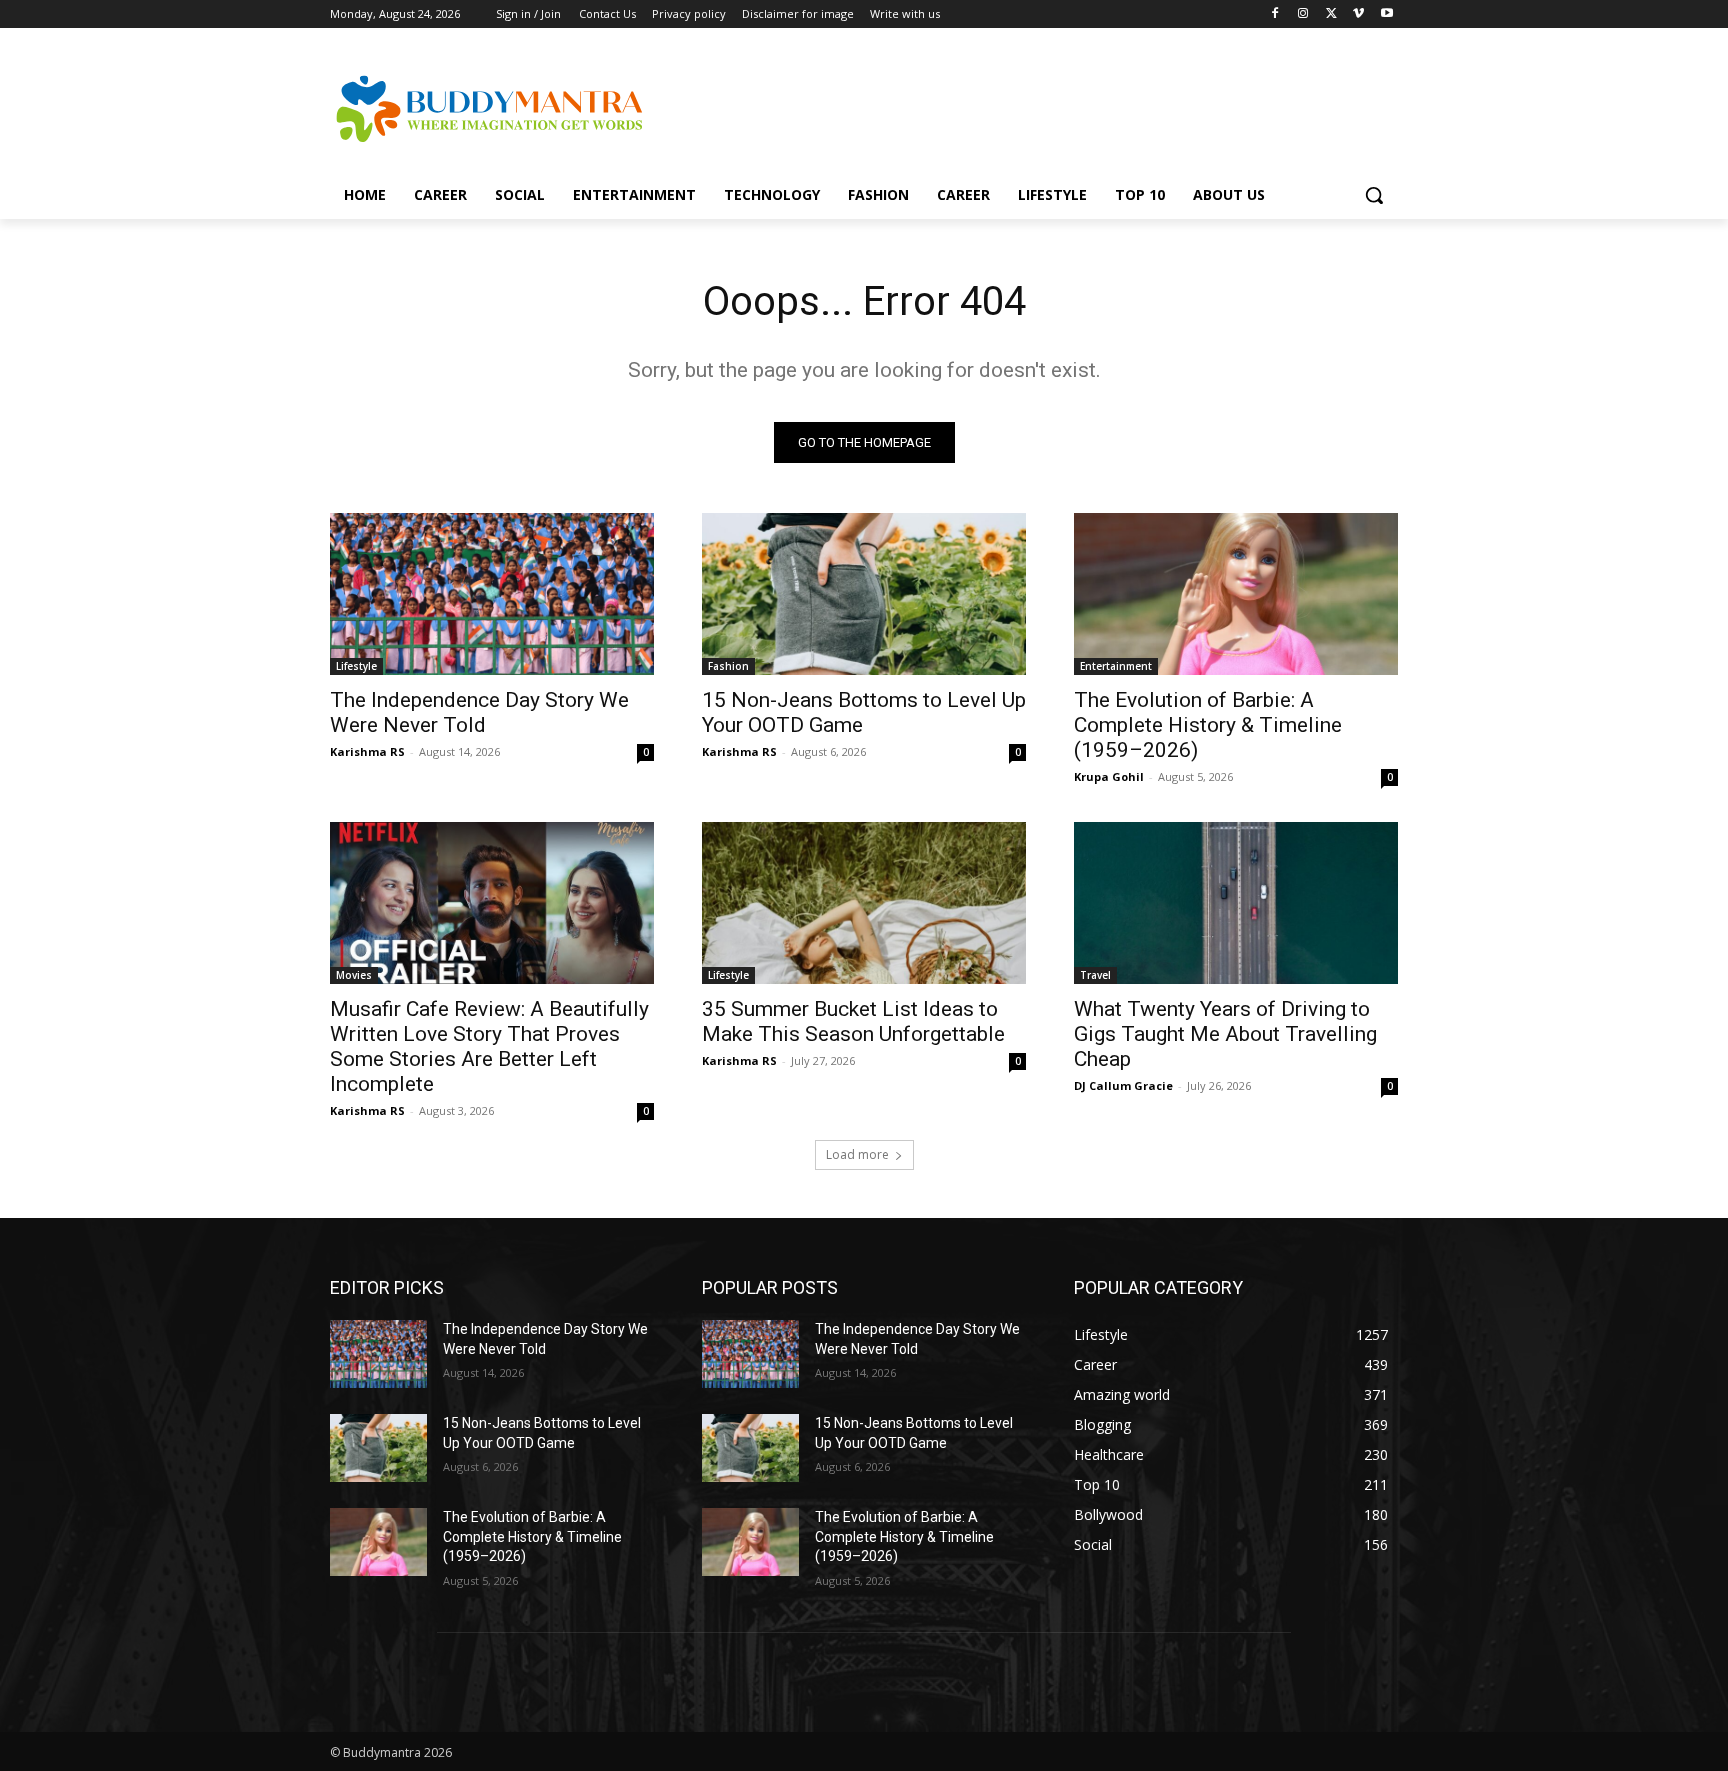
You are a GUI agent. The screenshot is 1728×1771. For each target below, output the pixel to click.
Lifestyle (356, 666)
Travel (1095, 975)
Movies (354, 975)
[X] (1331, 14)
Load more (857, 1154)
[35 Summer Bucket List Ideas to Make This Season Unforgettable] (864, 903)
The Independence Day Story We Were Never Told (479, 712)
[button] (1374, 195)
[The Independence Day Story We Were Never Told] (492, 594)
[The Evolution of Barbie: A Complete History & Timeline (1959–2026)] (1236, 594)
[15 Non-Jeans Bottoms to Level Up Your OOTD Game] (864, 594)
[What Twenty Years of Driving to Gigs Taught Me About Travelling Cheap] (1236, 903)
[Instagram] (1303, 14)
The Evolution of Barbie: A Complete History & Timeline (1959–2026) (1208, 725)
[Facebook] (1275, 14)
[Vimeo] (1358, 14)
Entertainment (1116, 666)
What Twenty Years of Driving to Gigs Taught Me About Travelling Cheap (1225, 1034)
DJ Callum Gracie (1123, 1085)
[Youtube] (1386, 14)
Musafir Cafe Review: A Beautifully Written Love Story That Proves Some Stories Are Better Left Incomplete (489, 1046)
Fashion (728, 666)
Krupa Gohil (1109, 776)
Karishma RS (367, 751)
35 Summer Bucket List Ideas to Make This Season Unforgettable (853, 1021)
